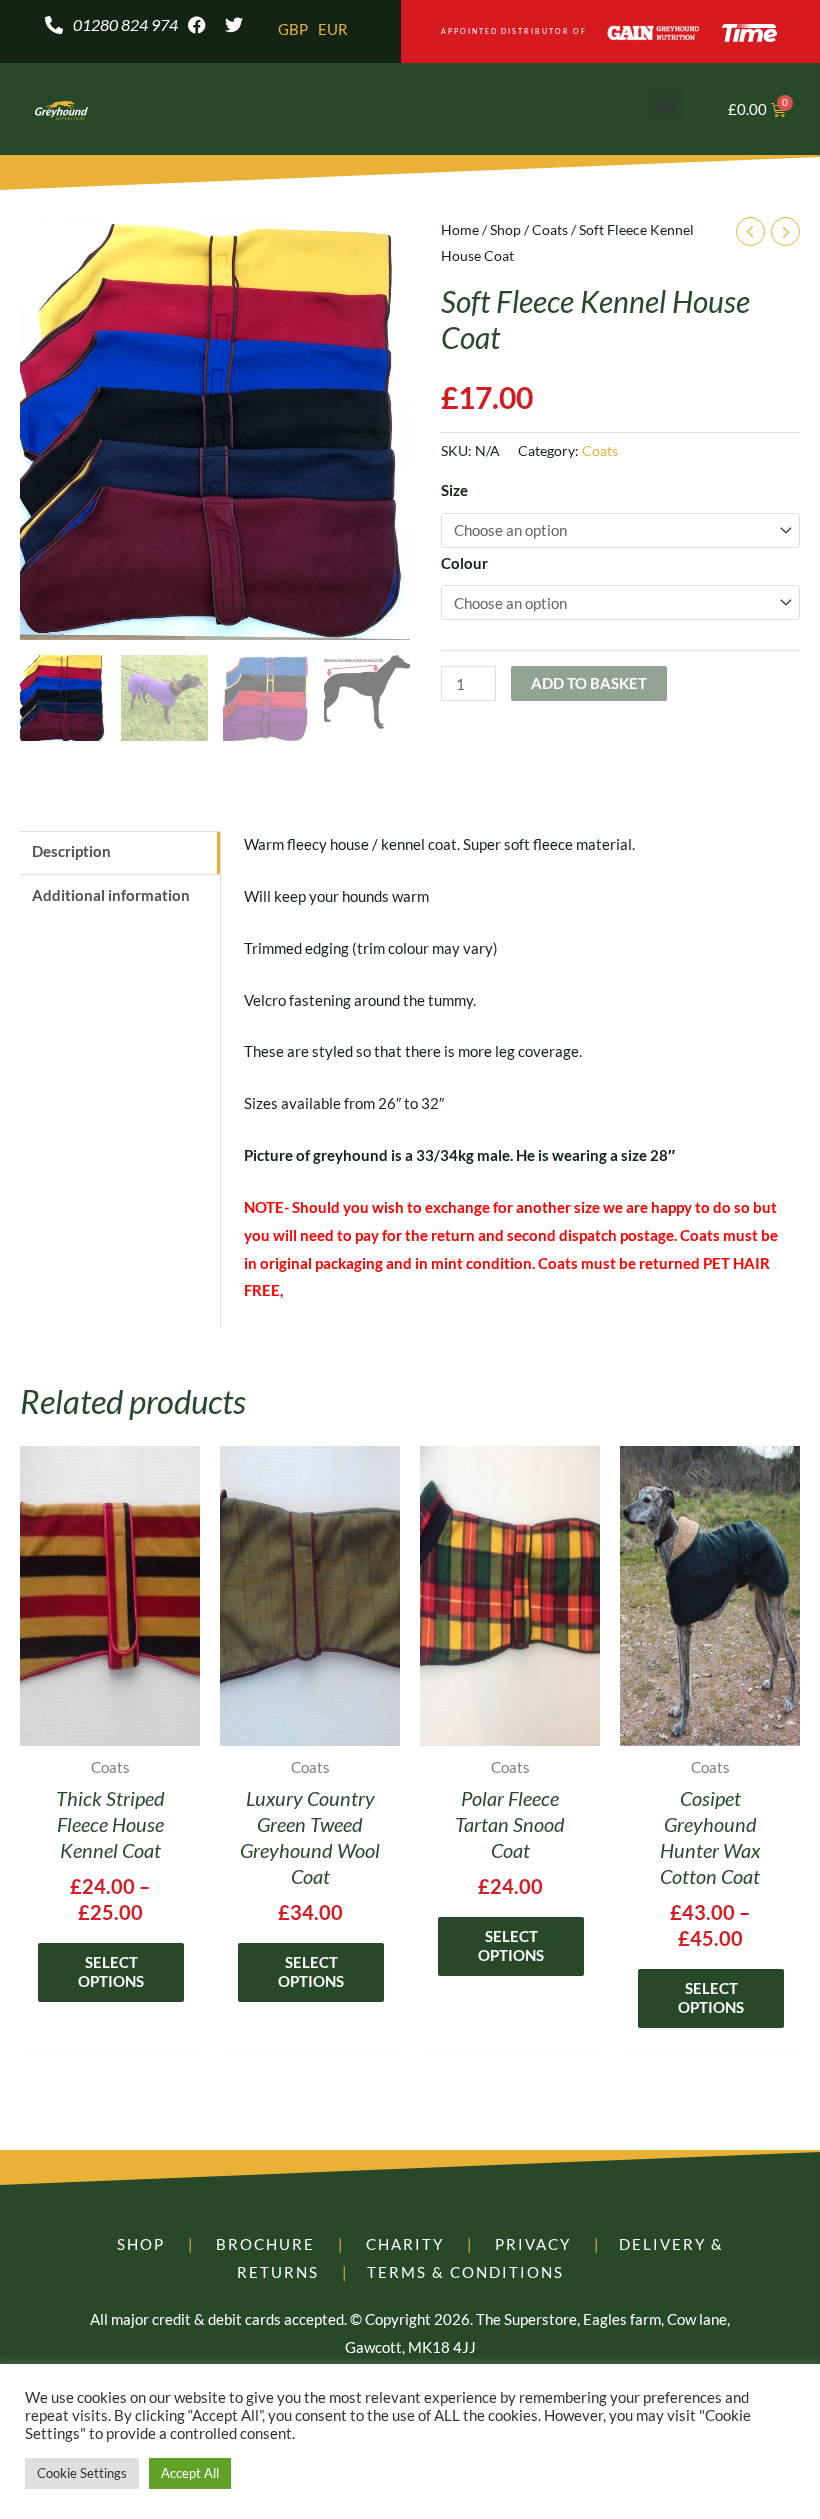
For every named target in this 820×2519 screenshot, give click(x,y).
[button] (667, 104)
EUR (333, 29)
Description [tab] (71, 851)
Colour (464, 563)
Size (454, 490)
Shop (505, 229)
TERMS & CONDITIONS (465, 2272)
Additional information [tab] (111, 895)
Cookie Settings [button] (82, 2473)
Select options (111, 1972)
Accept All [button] (190, 2473)
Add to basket (589, 683)
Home (460, 229)
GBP (293, 29)
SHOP (141, 2244)
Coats (550, 229)
